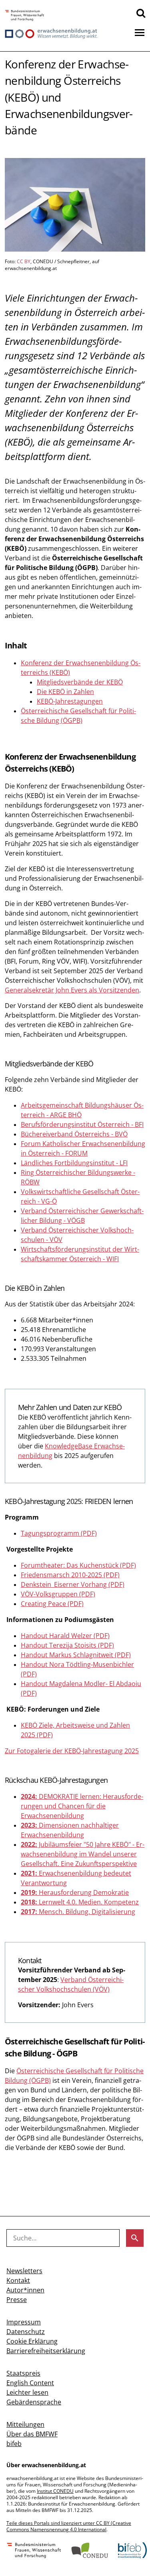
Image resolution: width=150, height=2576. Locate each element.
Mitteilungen (25, 2424)
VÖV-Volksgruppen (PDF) (58, 1594)
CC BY (24, 261)
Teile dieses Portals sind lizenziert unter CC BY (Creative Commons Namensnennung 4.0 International (69, 2526)
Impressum (24, 2322)
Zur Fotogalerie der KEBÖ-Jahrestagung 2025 (72, 1751)
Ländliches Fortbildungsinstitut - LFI (74, 1163)
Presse (17, 2300)
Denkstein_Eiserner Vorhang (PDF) (73, 1584)
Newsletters (24, 2271)
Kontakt (18, 2280)
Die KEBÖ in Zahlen (65, 692)
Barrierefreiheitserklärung (46, 2351)
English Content (30, 2383)
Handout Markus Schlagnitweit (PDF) (76, 1655)
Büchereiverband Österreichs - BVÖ (74, 1134)
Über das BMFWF (32, 2434)
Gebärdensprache (34, 2402)
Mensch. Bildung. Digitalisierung (78, 1912)
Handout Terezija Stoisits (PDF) (67, 1645)
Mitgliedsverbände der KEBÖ (80, 682)
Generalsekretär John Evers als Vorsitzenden (72, 990)
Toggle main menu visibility (140, 32)
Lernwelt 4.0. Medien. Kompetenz (80, 1902)
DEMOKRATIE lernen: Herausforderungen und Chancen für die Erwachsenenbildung (82, 1806)
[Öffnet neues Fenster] (25, 16)
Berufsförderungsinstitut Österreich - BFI (82, 1124)
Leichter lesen (27, 2392)
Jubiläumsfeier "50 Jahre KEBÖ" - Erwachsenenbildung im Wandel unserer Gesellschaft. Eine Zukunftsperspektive (83, 1854)
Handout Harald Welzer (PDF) (65, 1636)
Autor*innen (25, 2290)
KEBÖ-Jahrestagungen (70, 701)
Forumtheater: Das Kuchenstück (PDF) (78, 1565)
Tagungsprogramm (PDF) (59, 1533)
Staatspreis (23, 2373)
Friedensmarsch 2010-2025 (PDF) (70, 1575)
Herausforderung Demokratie (75, 1892)
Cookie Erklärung (32, 2341)
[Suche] (141, 13)
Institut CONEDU (55, 2491)
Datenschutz (26, 2332)
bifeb (14, 2444)
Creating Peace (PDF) (52, 1604)
